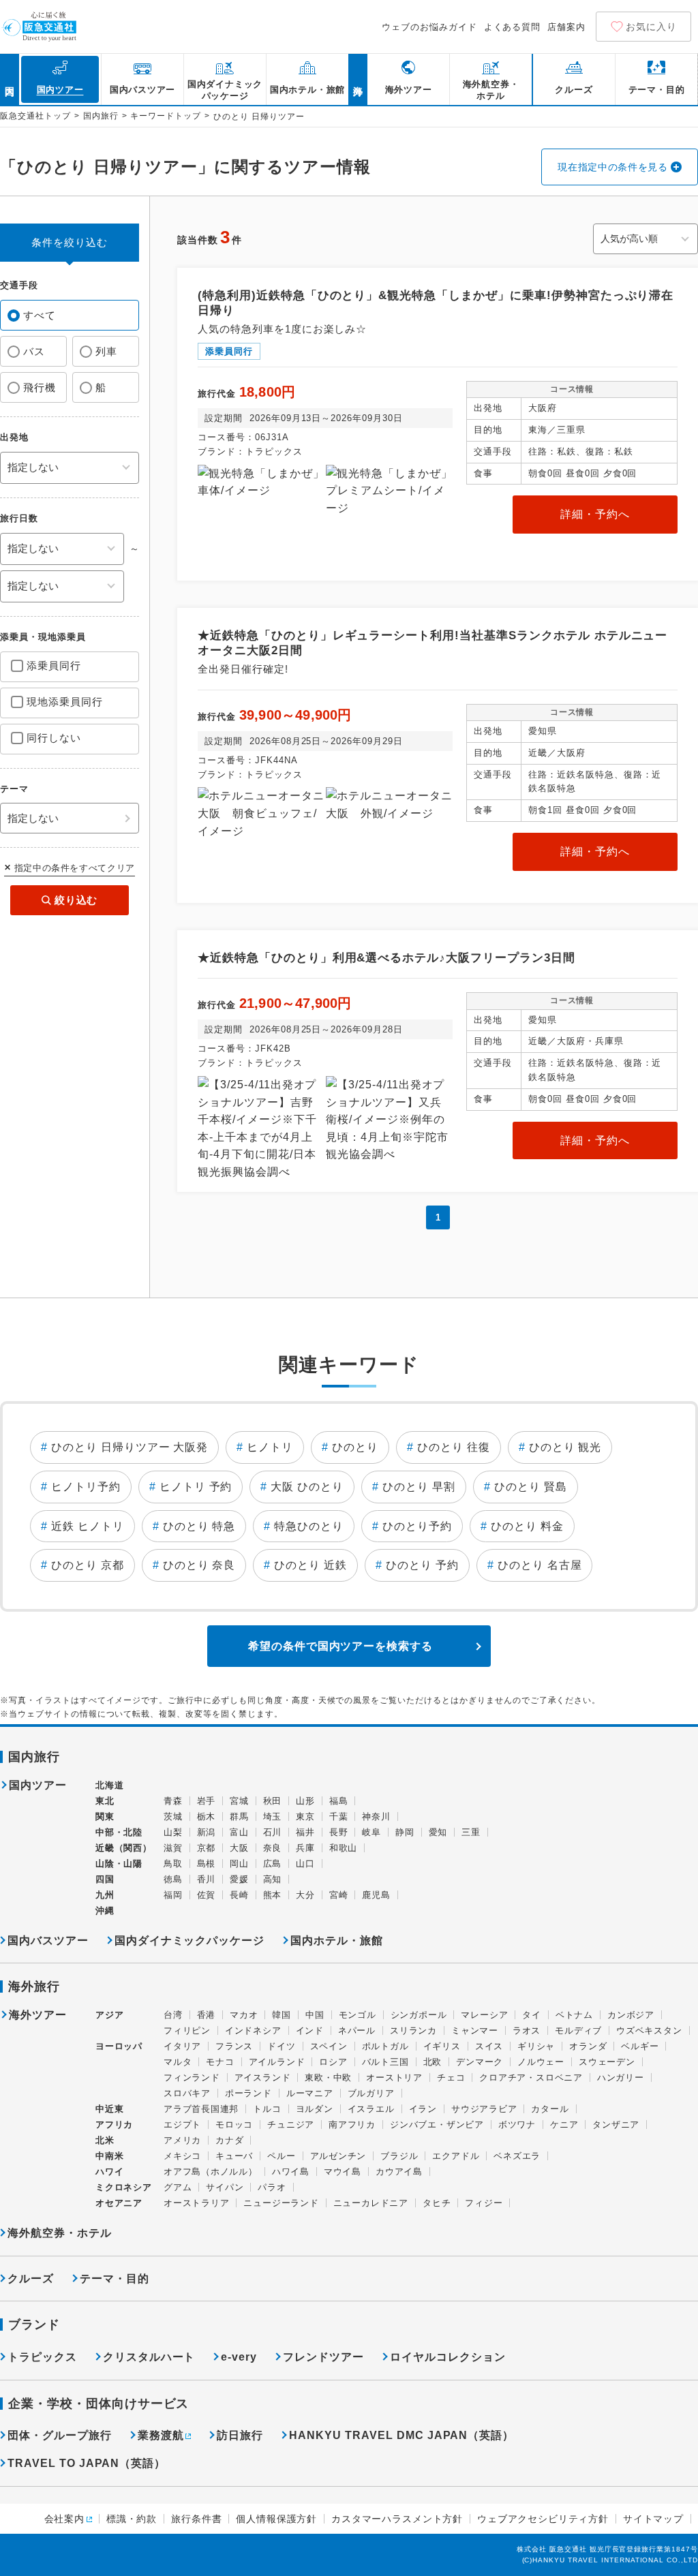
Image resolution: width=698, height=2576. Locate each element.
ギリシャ (536, 2046)
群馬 (239, 1816)
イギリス (442, 2046)
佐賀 (207, 1895)
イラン (423, 2109)
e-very (239, 2357)
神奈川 (376, 1816)
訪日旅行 (240, 2435)
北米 (105, 2140)
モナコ (220, 2062)
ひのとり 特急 (199, 1526)
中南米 (109, 2156)
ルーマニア (310, 2093)
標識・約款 (132, 2519)
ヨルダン (315, 2109)
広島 (273, 1864)
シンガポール (419, 2015)
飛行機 (40, 387)
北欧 (433, 2062)
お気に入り (651, 27)
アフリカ (114, 2125)
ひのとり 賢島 (531, 1487)
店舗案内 (566, 27)
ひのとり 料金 (527, 1526)
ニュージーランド (281, 2203)
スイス (489, 2046)
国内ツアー (38, 1785)
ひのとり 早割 (419, 1487)
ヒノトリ (270, 1447)
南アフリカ (352, 2125)
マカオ (244, 2015)
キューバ (234, 2156)
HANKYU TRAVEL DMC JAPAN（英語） (401, 2435)
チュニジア (291, 2125)
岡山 (239, 1864)
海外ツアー (38, 2015)
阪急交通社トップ (35, 116)
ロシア (333, 2062)
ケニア (564, 2125)
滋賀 (173, 1848)
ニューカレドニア (371, 2203)
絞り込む (76, 900)
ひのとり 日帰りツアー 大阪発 (130, 1447)
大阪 (239, 1848)
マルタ (178, 2062)
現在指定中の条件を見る (613, 167)
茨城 (173, 1816)
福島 (339, 1801)
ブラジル (399, 2156)
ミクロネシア (124, 2187)
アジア (109, 2015)
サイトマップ (653, 2519)
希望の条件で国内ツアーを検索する (340, 1646)
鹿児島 (376, 1895)
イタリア (182, 2046)
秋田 (273, 1801)
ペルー (281, 2156)
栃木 (207, 1816)
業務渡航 (161, 2435)
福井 (305, 1832)
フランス (234, 2046)
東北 (105, 1801)
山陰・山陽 (119, 1864)
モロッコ (234, 2125)
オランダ (588, 2046)
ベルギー (640, 2046)
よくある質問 (513, 27)
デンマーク (480, 2062)
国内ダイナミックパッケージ (189, 1941)
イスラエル (371, 2109)
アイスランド (263, 2077)
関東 (105, 1816)
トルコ (267, 2109)
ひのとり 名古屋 (540, 1565)
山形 (305, 1801)
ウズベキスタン (649, 2030)
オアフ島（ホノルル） (211, 2172)
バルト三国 (385, 2062)
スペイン (329, 2046)
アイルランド (277, 2062)
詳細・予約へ (595, 514)
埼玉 (273, 1816)
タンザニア (616, 2125)
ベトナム (574, 2015)
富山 (239, 1832)
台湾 (173, 2015)
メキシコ (182, 2156)
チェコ (451, 2077)
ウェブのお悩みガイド (429, 27)
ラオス (527, 2030)
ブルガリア (371, 2093)
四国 (105, 1879)
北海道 (109, 1785)
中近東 (109, 2109)
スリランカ (413, 2030)
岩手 (207, 1801)
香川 (207, 1879)
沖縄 (105, 1911)
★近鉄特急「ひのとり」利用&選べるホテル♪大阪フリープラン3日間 (386, 958)
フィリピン (187, 2030)
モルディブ (578, 2030)
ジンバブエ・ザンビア (437, 2125)
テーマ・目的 (115, 2279)
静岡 (405, 1832)
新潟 (207, 1832)
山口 (305, 1864)
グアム (178, 2187)
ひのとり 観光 (565, 1447)
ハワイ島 (291, 2172)
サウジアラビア (484, 2109)
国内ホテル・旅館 (337, 1941)
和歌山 (343, 1848)
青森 (173, 1801)
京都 (207, 1848)
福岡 (173, 1895)
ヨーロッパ (119, 2046)
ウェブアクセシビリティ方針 (543, 2519)
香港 (207, 2015)
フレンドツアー (323, 2357)
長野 (339, 1832)
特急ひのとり (309, 1526)
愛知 (438, 1832)
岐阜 (371, 1832)
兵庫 (305, 1848)
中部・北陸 (119, 1832)
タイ (532, 2015)
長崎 (239, 1895)
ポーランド (248, 2093)
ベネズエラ (517, 2156)
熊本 (273, 1895)
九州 (105, 1895)
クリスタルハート (149, 2357)
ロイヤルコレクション (448, 2357)
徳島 (173, 1879)
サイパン (225, 2187)
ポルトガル (385, 2046)
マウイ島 (343, 2172)
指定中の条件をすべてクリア (75, 868)
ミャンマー (475, 2030)
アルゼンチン (338, 2156)
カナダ (229, 2140)
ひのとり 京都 (88, 1565)
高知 (273, 1879)
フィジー (484, 2203)
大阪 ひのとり (307, 1487)
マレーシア (484, 2015)
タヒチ (437, 2203)
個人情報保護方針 (276, 2519)
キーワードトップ (166, 116)
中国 (315, 2015)
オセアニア (119, 2203)
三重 (471, 1832)
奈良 (273, 1848)
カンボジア (631, 2015)
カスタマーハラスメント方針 (397, 2519)
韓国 (282, 2015)
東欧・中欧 (328, 2077)
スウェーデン (607, 2062)
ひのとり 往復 (454, 1447)
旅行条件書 (196, 2519)
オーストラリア (196, 2203)
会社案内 (64, 2519)
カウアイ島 (399, 2172)
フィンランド (192, 2077)
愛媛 (239, 1879)
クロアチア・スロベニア (531, 2077)
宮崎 (339, 1895)
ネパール (357, 2030)
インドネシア (253, 2030)
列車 (106, 351)
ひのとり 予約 (422, 1565)
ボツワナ (517, 2125)
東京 (305, 1816)
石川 (273, 1832)
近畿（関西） (124, 1848)
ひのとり (355, 1447)
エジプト (182, 2125)
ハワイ (109, 2172)
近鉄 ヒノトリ (88, 1526)
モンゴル (358, 2015)
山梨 (173, 1832)
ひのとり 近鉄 (310, 1565)
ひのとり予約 (417, 1526)
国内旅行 (101, 116)
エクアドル (456, 2156)
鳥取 (173, 1864)
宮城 (239, 1801)
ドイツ (281, 2046)
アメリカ (182, 2140)
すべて (40, 315)
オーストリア (394, 2077)
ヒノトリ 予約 (196, 1487)
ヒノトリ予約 (86, 1487)
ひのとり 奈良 (199, 1565)
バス (34, 351)
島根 (207, 1864)
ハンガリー (621, 2077)
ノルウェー (541, 2062)
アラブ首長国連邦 (201, 2109)
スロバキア (187, 2093)
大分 (305, 1895)
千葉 (339, 1816)
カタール (550, 2109)
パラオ (272, 2187)
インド (310, 2030)
